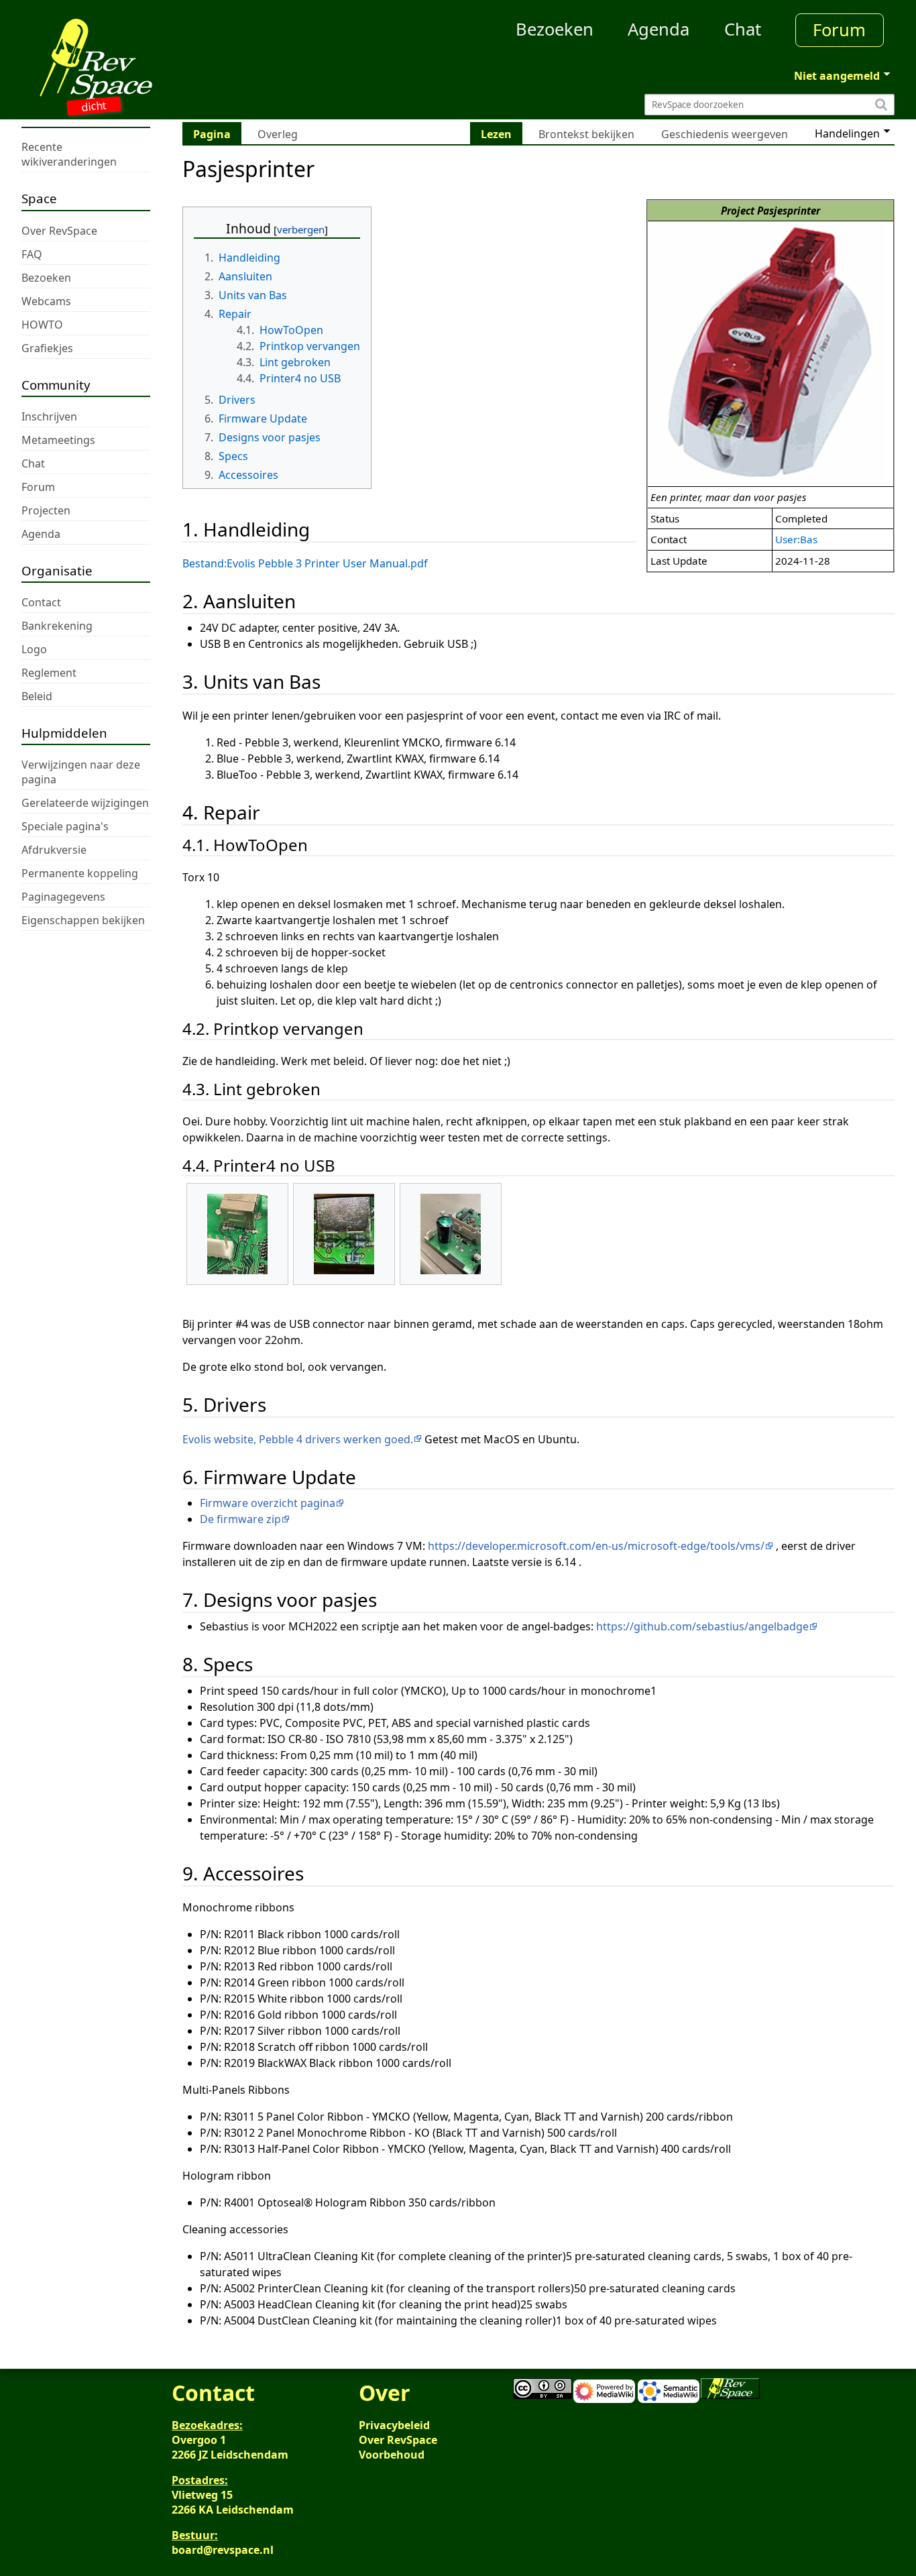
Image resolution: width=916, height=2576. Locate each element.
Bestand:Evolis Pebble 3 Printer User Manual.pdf (305, 563)
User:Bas (796, 539)
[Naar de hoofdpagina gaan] (131, 59)
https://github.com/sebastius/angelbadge (702, 1626)
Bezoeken (555, 29)
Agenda (659, 29)
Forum (839, 30)
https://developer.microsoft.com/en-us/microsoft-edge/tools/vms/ (596, 1546)
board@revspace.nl (223, 2550)
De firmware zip (240, 1519)
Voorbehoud (392, 2455)
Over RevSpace (398, 2440)
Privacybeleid (394, 2425)
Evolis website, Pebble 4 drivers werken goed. (298, 1439)
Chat (743, 29)
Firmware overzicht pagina (268, 1503)
